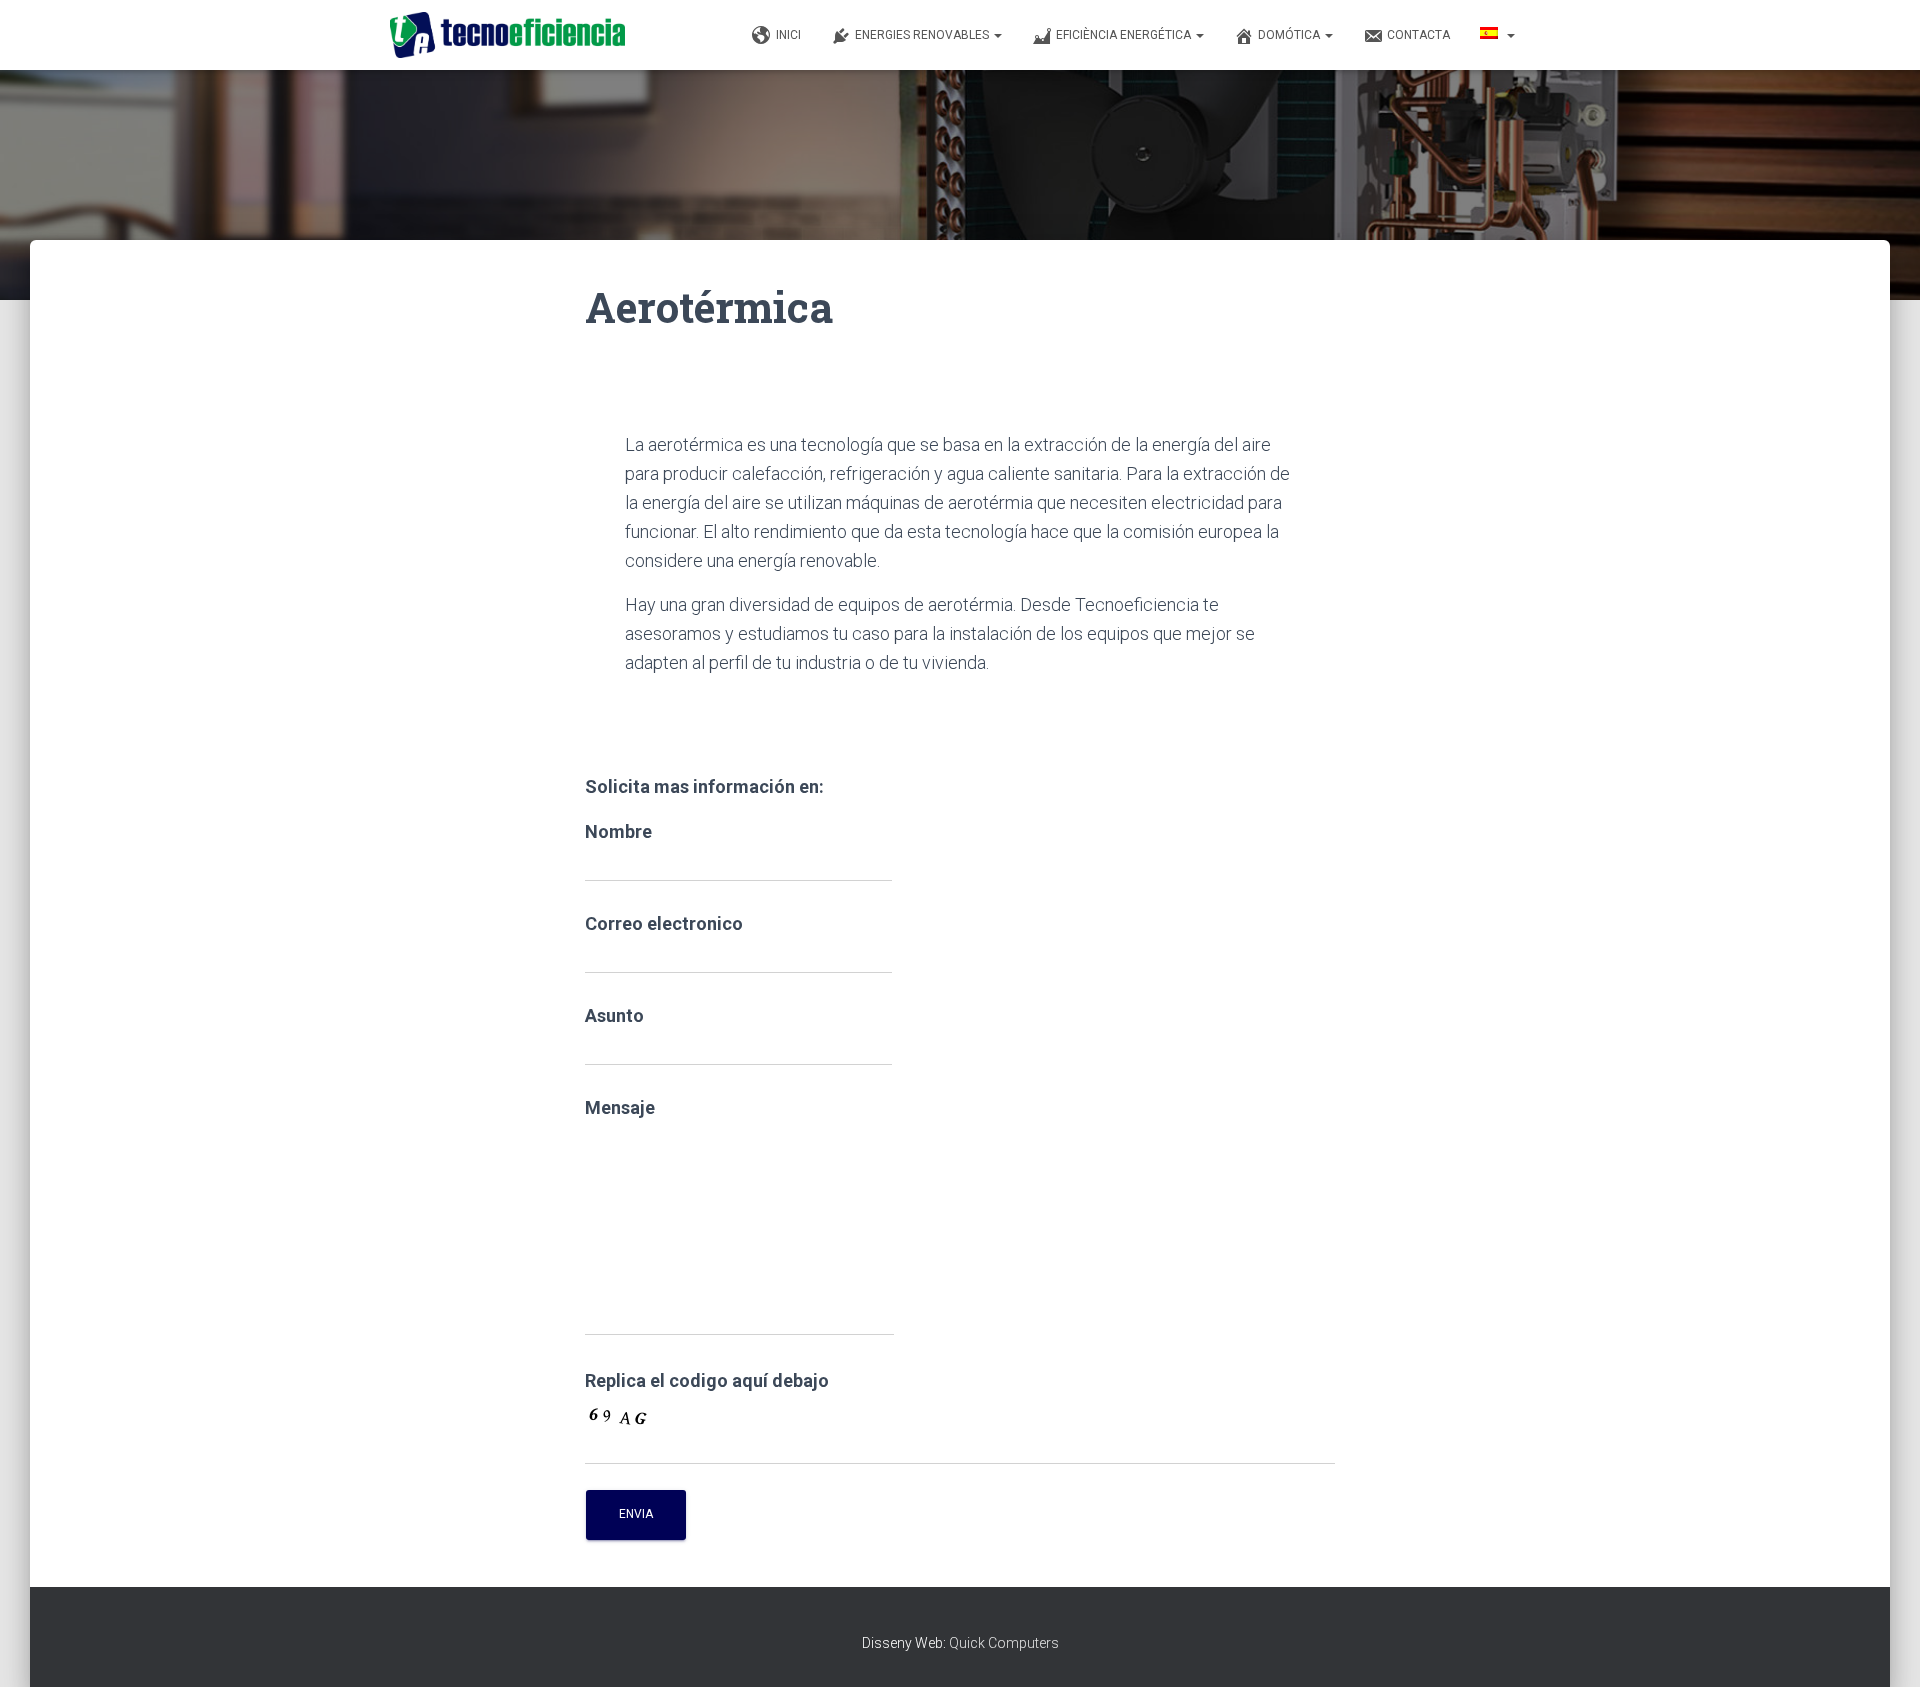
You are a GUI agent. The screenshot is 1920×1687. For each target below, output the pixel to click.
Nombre (618, 831)
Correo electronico (664, 923)
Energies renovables (923, 35)
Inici (788, 35)
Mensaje (620, 1107)
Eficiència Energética (1125, 35)
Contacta (1418, 35)
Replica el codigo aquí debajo (707, 1380)
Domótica (1290, 35)
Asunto (614, 1015)
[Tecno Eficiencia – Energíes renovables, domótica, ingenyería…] (507, 35)
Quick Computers (1004, 1643)
